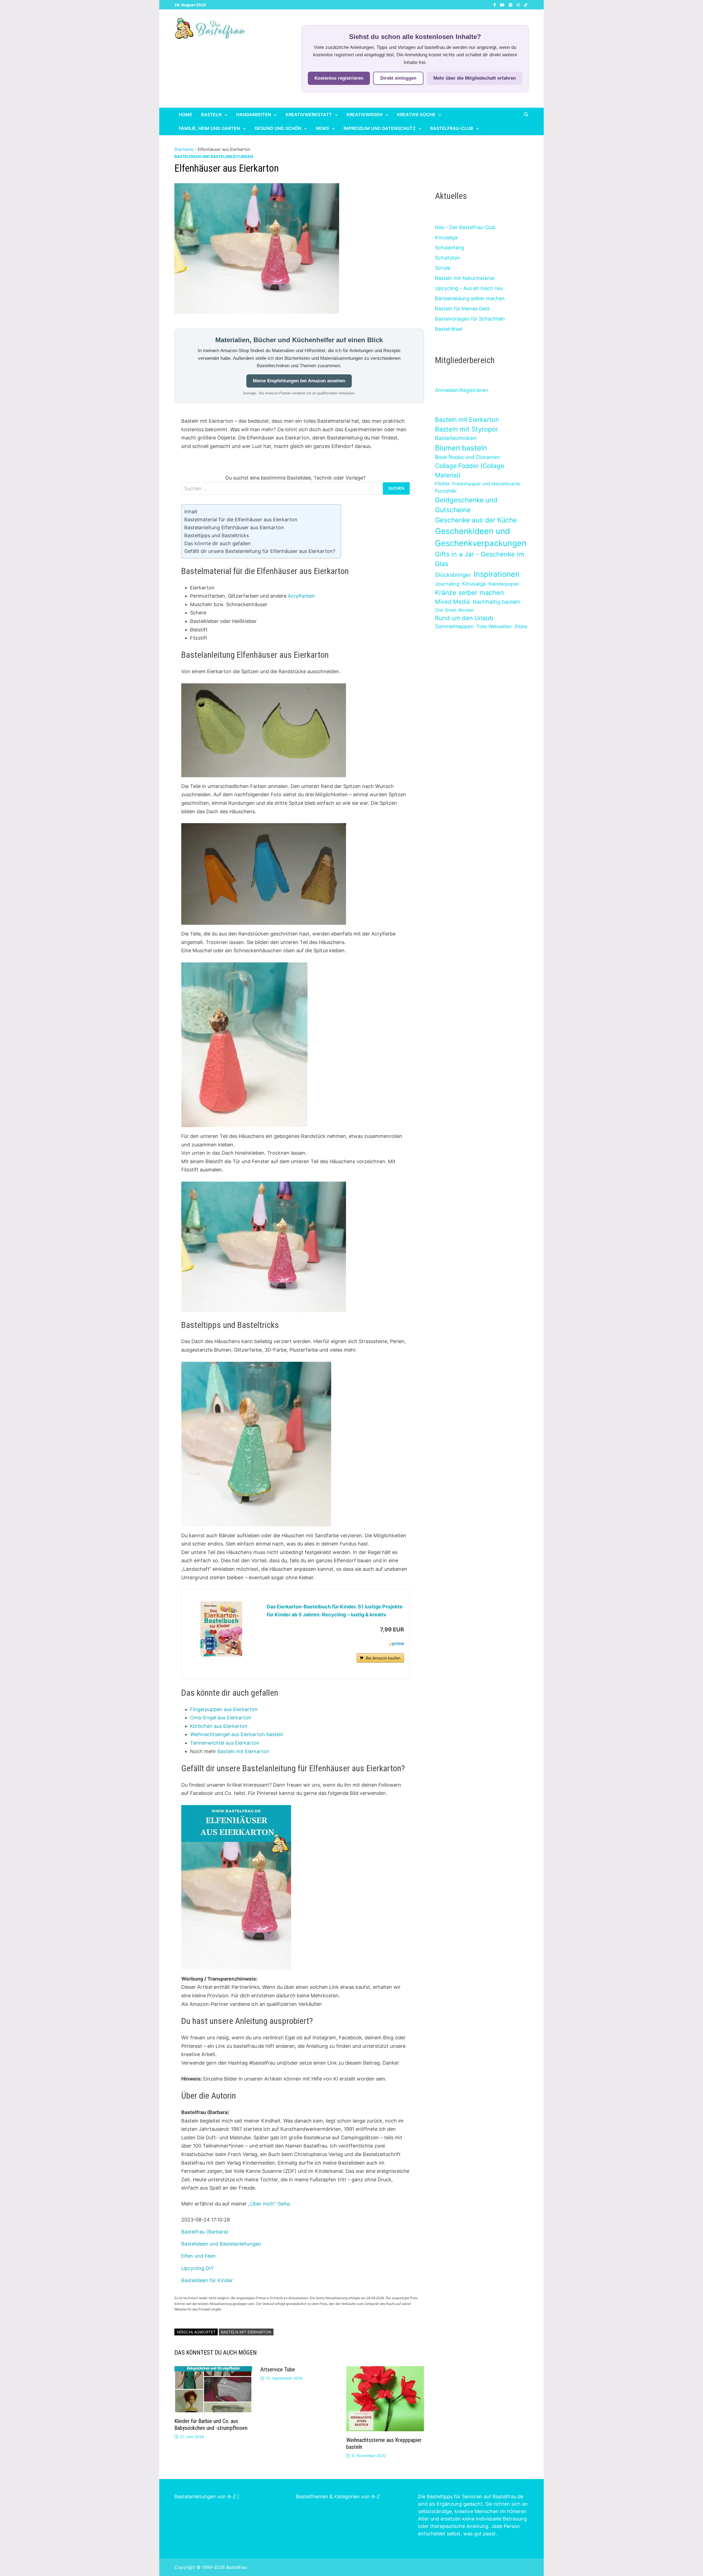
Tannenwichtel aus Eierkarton (225, 1743)
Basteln (211, 115)
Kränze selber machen (469, 593)
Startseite (184, 149)
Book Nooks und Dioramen (467, 457)
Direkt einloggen (398, 78)
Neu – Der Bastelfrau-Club (465, 227)
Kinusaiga (446, 237)
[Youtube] (503, 5)
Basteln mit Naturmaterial (465, 278)
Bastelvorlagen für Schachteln (470, 319)
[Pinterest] (511, 5)
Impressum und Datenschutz (380, 128)
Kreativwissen (365, 115)
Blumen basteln (461, 448)
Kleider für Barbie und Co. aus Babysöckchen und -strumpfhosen (211, 2425)
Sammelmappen (454, 626)
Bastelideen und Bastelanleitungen (214, 156)
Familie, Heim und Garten (209, 128)
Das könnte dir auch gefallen (217, 543)
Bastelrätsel (449, 329)
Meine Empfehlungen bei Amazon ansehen (299, 381)
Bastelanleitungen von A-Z (205, 2496)
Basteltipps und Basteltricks (217, 535)
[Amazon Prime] (396, 1644)
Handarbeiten (254, 115)
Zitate (521, 626)
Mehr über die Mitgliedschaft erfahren (475, 78)
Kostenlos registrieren (339, 78)
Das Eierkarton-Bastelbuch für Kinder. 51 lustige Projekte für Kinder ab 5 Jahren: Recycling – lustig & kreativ (335, 1611)
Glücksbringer (453, 575)
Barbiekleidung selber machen (470, 298)
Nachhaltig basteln (496, 602)
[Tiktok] (526, 5)
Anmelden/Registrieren (461, 390)
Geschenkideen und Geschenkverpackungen (481, 537)
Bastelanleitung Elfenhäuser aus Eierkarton (234, 527)
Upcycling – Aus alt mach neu (469, 288)
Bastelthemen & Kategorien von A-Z (338, 2496)
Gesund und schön (278, 128)
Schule (443, 268)
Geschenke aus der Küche (476, 520)
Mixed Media (452, 602)
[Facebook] (495, 5)
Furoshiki (446, 491)
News (322, 128)
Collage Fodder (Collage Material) (470, 470)
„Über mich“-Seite (269, 2204)
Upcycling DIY (198, 2268)
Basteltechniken (456, 438)
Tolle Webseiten (494, 626)
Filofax (442, 484)
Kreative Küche (416, 115)
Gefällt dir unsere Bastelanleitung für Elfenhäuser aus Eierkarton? (260, 551)
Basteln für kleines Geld (462, 309)
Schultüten (447, 258)
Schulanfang (450, 248)
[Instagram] (519, 5)
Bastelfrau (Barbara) (205, 2232)
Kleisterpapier (504, 584)
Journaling (447, 584)
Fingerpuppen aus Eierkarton (224, 1709)
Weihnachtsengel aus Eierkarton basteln (237, 1734)
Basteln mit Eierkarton (243, 1751)
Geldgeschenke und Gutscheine (466, 505)
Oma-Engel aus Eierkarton (221, 1718)
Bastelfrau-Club (452, 128)
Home (185, 115)
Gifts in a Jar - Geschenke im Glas (479, 559)
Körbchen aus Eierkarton (219, 1726)
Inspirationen (497, 574)
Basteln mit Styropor (467, 429)
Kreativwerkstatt (309, 115)
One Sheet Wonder (454, 610)
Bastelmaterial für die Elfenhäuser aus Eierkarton (241, 520)
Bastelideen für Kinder (207, 2280)
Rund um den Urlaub (464, 618)
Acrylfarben (301, 596)
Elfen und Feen (199, 2256)
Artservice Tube (278, 2369)
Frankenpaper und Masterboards (486, 484)
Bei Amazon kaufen (383, 1658)
